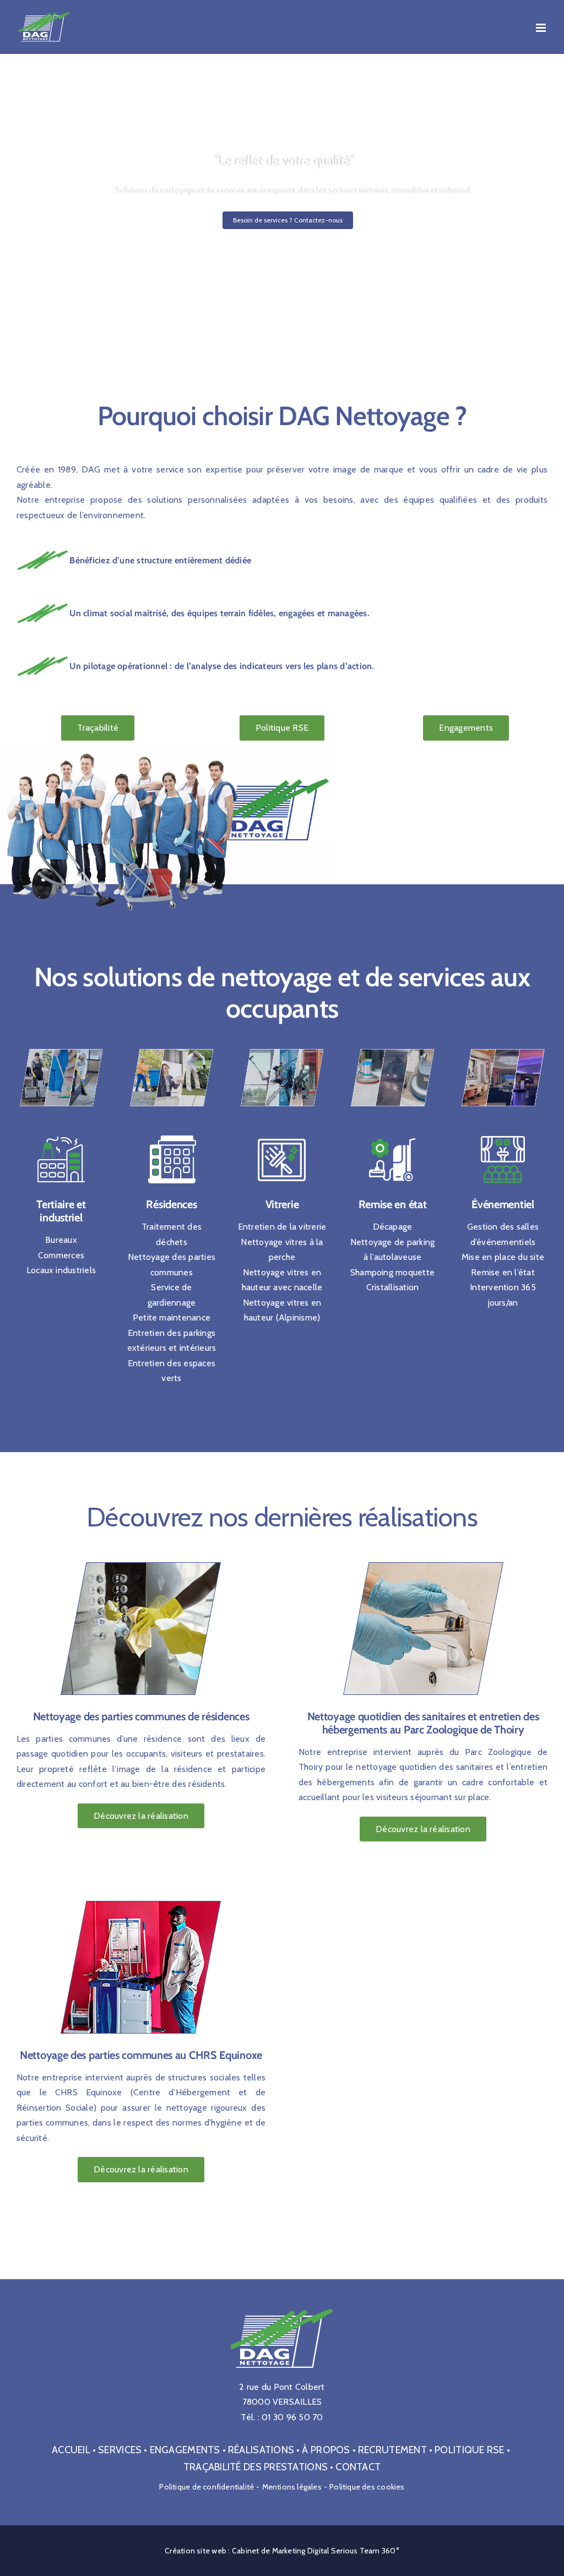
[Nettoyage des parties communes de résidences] (141, 1557)
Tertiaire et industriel (61, 1211)
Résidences (171, 1204)
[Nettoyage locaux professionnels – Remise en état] (392, 1048)
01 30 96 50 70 (292, 2417)
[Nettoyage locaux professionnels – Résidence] (171, 1048)
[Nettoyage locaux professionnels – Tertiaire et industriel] (61, 1048)
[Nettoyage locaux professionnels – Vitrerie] (282, 1048)
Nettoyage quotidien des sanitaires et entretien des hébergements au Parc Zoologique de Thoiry (423, 1723)
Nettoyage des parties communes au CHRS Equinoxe (141, 2055)
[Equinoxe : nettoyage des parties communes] (141, 1896)
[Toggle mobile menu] (542, 28)
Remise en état (393, 1204)
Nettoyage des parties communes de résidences (141, 1716)
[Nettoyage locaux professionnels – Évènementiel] (503, 1048)
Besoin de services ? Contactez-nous (288, 220)
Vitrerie (282, 1204)
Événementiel (503, 1204)
